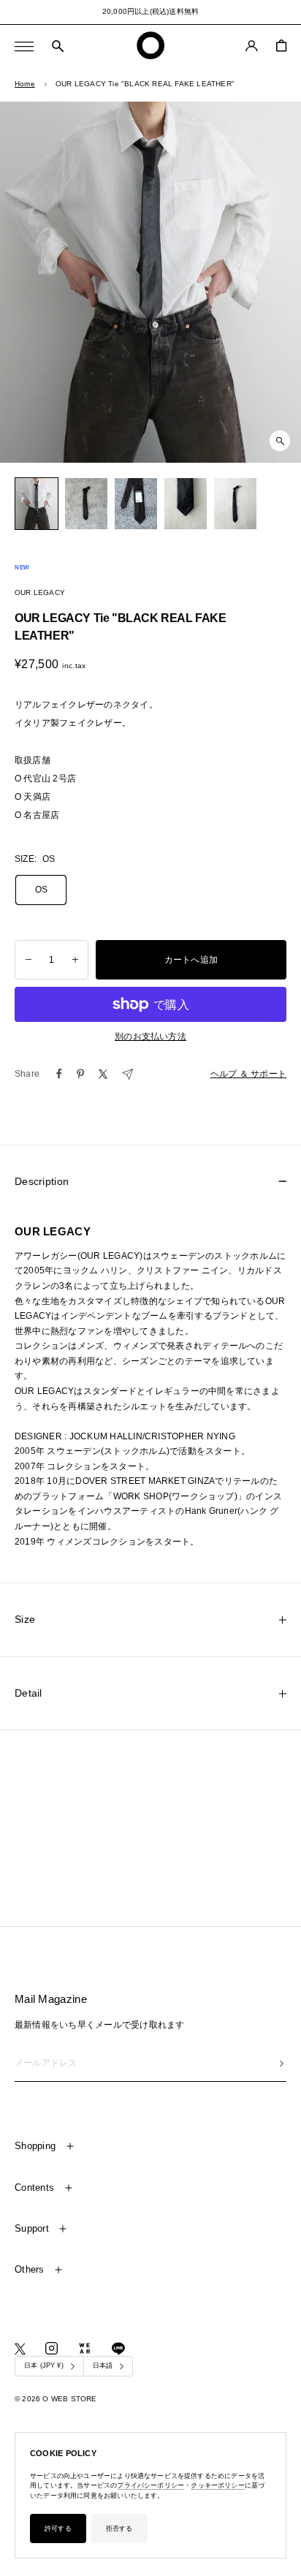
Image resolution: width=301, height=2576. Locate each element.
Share (27, 1074)
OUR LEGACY (40, 592)
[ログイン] (252, 46)
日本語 (103, 2365)
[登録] (282, 2064)
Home (25, 84)
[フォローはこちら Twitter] (20, 2349)
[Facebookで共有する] (59, 1074)
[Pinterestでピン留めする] (80, 1074)
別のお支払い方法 (150, 1037)
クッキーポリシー (217, 2485)
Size (25, 1619)
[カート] (281, 46)
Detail (28, 1693)
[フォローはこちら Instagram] (52, 2348)
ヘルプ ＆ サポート (248, 1074)
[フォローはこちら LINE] (118, 2349)
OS (41, 890)
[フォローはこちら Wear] (85, 2348)
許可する (58, 2528)
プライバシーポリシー (150, 2485)
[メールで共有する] (127, 1074)
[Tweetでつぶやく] (103, 1074)
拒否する (119, 2528)
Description (42, 1181)
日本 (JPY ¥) (44, 2365)
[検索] (58, 47)
